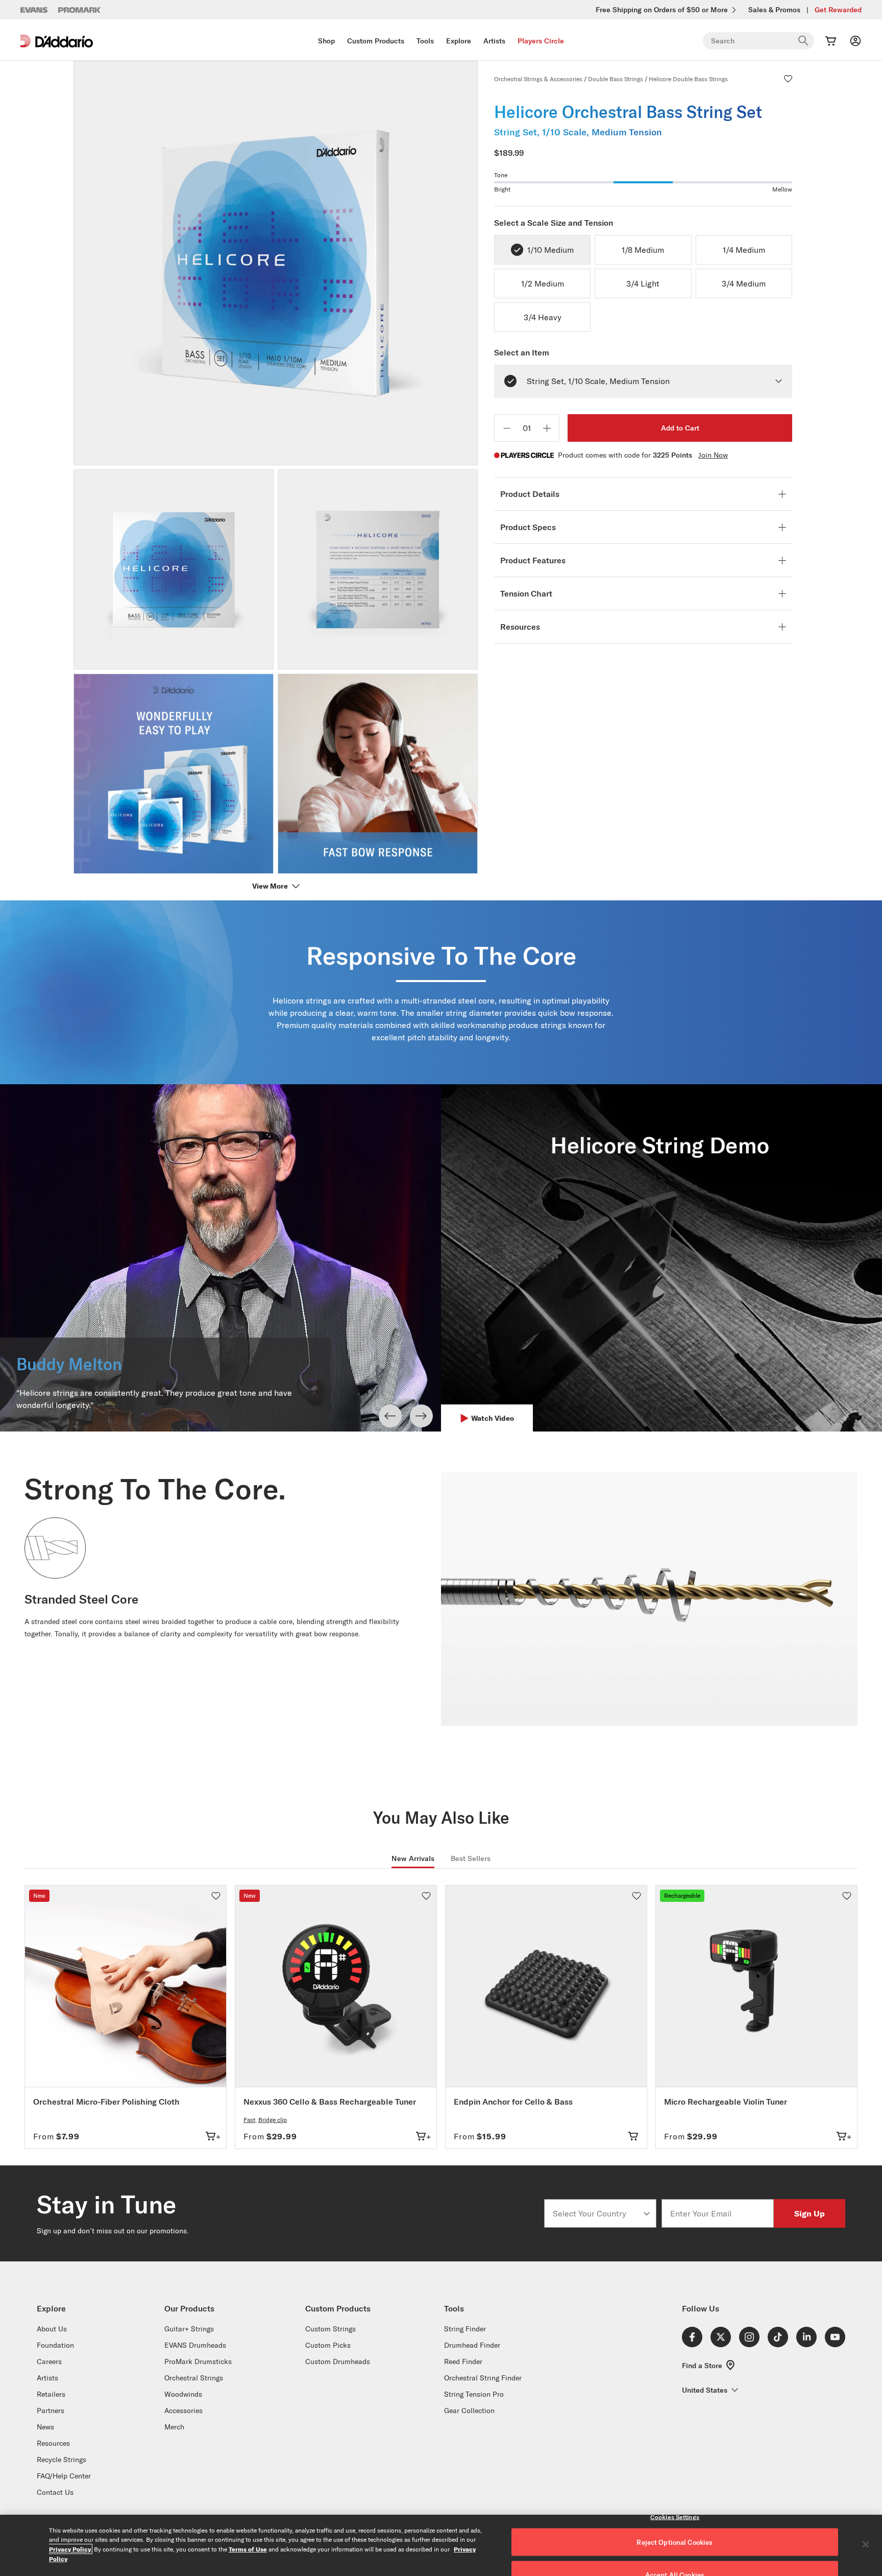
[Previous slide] (390, 1416)
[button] (788, 79)
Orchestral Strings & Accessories (538, 79)
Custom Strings (330, 2329)
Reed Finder (463, 2362)
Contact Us (55, 2492)
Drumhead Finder (472, 2345)
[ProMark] (80, 10)
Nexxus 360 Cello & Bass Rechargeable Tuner (330, 2102)
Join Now (713, 455)
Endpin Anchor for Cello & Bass (513, 2102)
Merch (174, 2427)
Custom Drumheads (338, 2362)
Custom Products (376, 41)
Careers (49, 2362)
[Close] (866, 2544)
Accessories (183, 2411)
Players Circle (541, 41)
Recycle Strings (62, 2460)
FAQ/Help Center (64, 2476)
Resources (53, 2443)
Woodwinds (183, 2394)
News (45, 2427)
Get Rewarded (838, 10)
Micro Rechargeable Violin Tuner (726, 2102)
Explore (459, 41)
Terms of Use (248, 2549)
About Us (52, 2329)
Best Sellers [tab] (471, 1858)
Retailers (51, 2394)
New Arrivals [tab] (413, 1858)
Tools (425, 41)
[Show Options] (647, 2213)
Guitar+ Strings (189, 2329)
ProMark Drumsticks (198, 2362)
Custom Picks (328, 2345)
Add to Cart (680, 428)
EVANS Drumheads (195, 2345)
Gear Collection (469, 2411)
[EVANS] (34, 10)
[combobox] (597, 2213)
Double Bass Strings (616, 79)
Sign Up (810, 2213)
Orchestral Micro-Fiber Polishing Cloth (106, 2102)
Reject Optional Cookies (675, 2542)
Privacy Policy (70, 2549)
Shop (326, 41)
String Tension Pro (474, 2394)
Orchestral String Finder (483, 2378)
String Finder (465, 2329)
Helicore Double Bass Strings (688, 79)
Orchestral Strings (194, 2378)
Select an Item (522, 352)
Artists (494, 41)
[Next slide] (421, 1416)
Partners (51, 2411)
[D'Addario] (57, 41)
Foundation (55, 2345)
